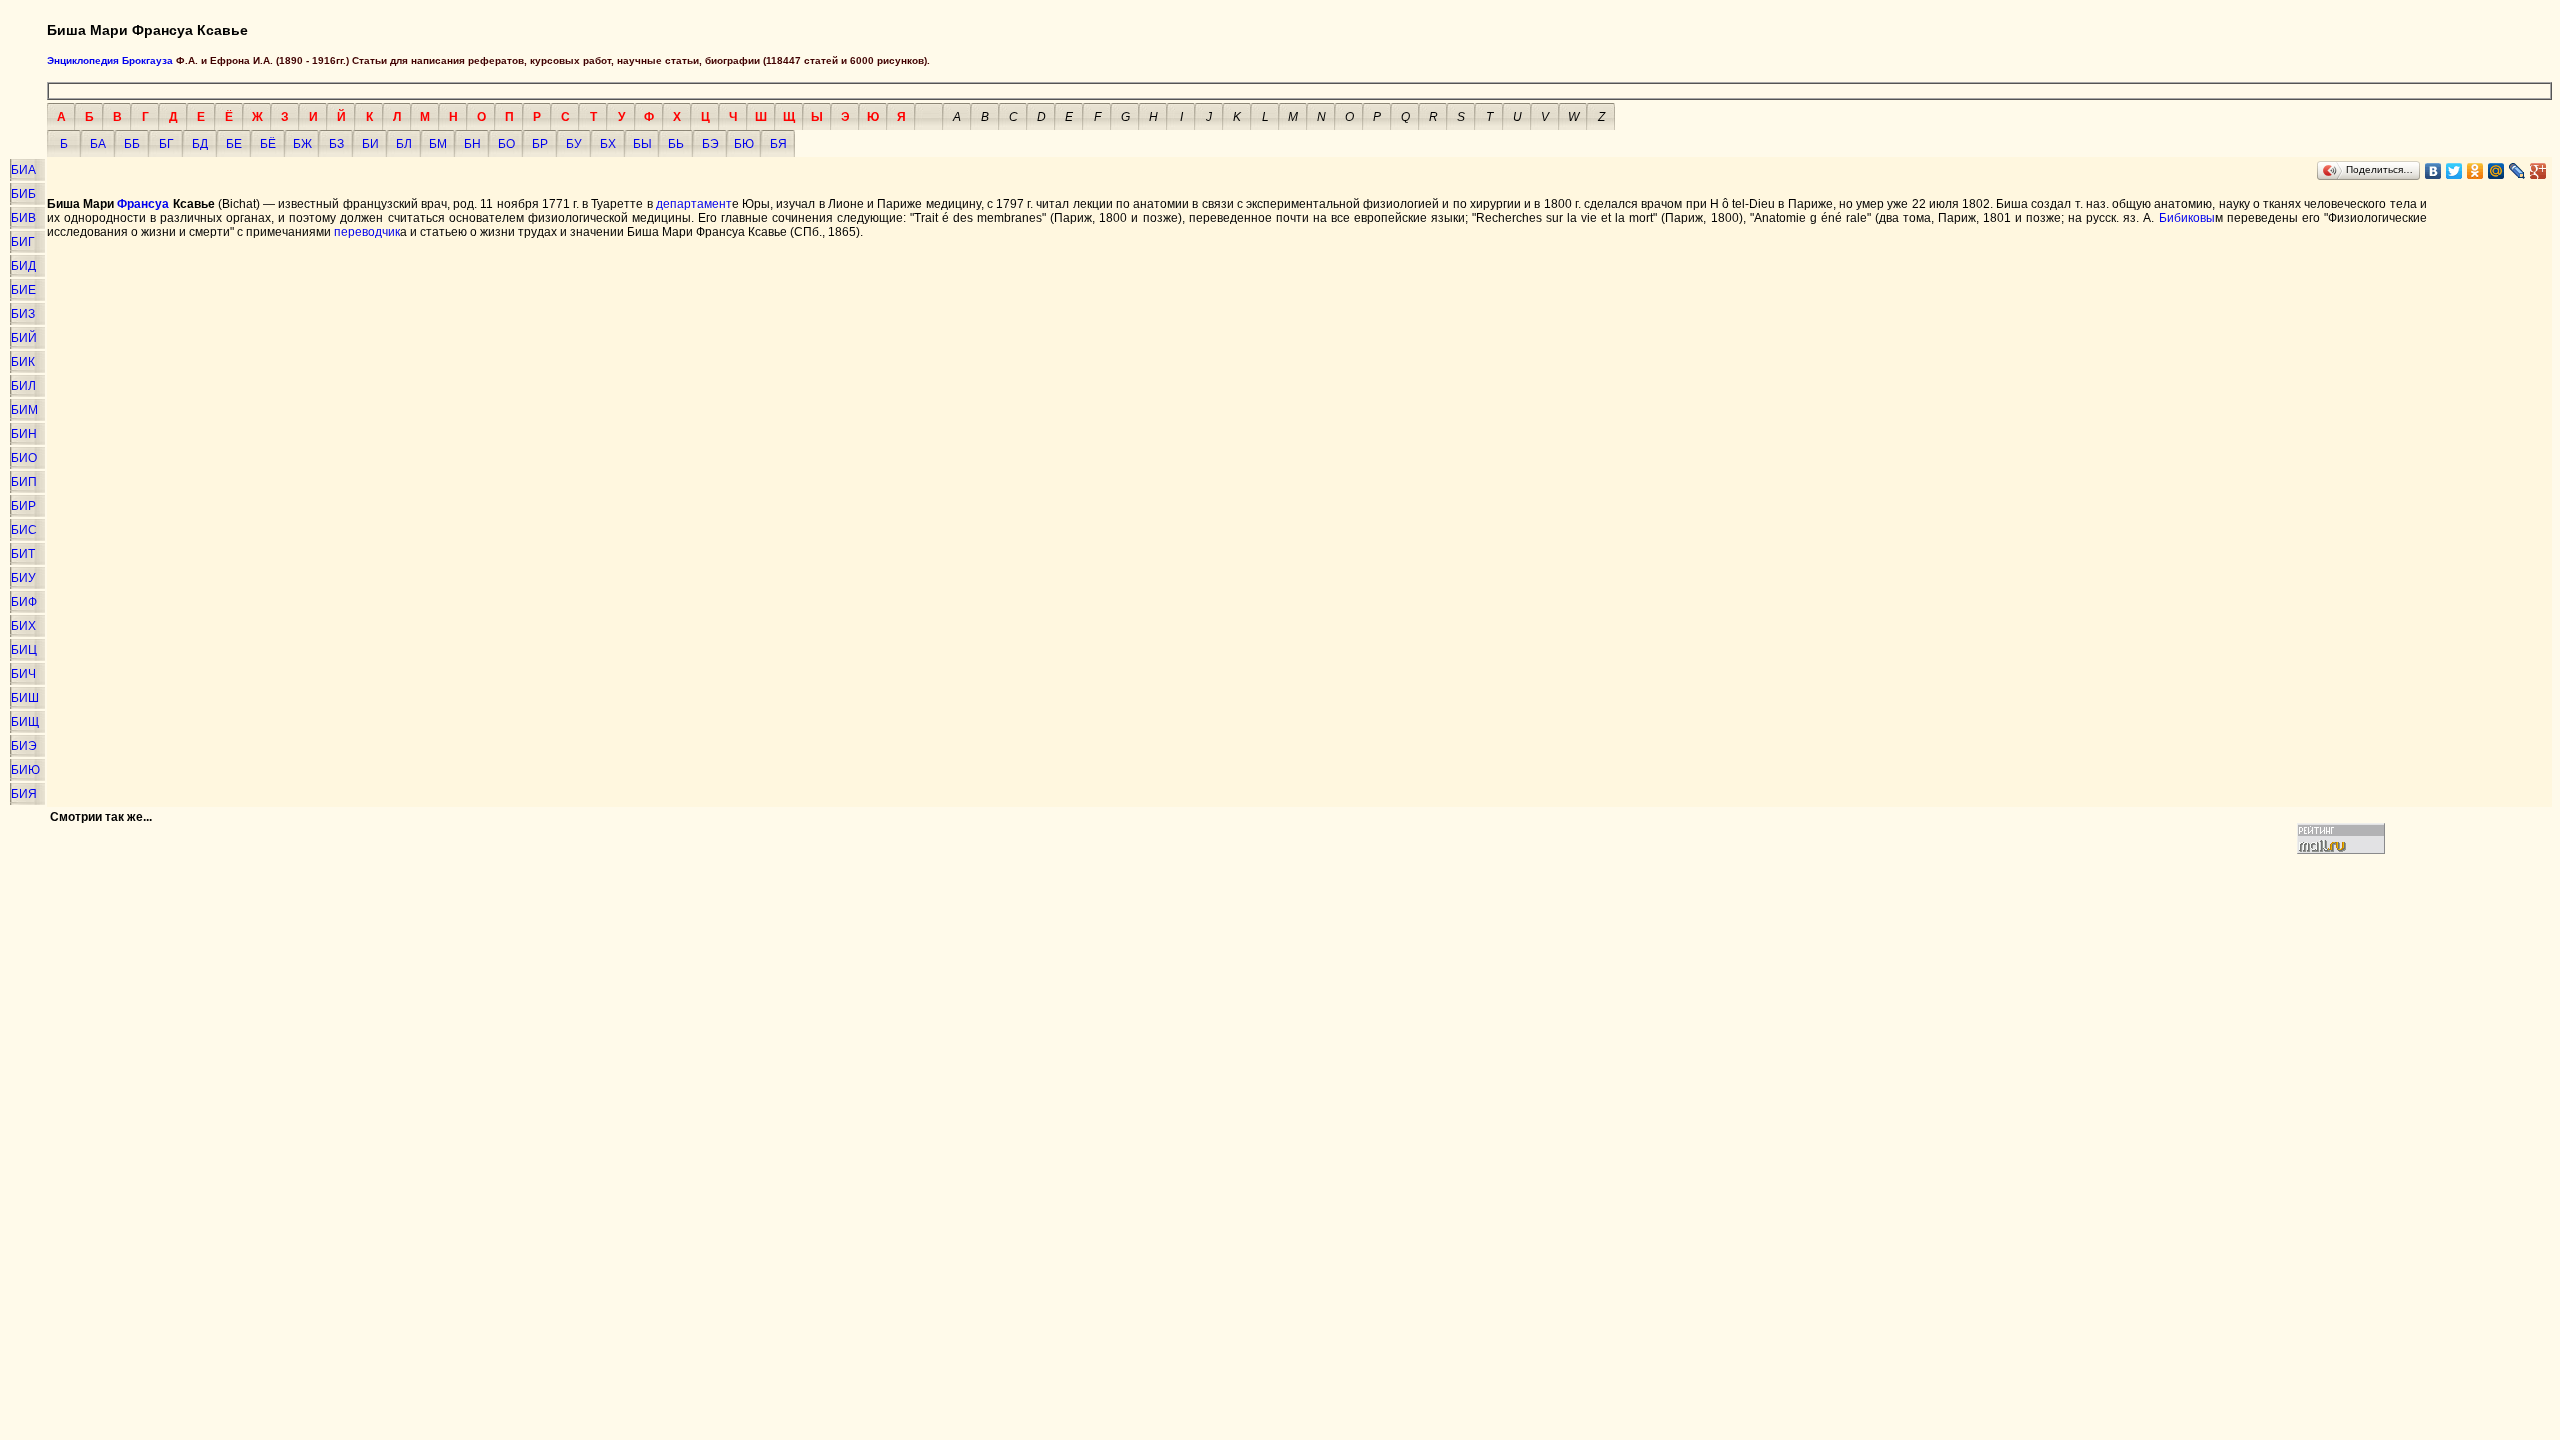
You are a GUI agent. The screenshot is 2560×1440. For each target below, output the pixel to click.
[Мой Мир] (2496, 171)
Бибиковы (2187, 218)
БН (472, 144)
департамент (694, 204)
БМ (438, 144)
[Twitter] (2454, 171)
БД (200, 144)
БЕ (234, 144)
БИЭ (24, 746)
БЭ (710, 144)
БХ (608, 144)
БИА (23, 170)
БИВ (23, 218)
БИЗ (23, 314)
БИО (24, 458)
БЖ (302, 144)
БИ (370, 144)
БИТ (23, 554)
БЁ (268, 144)
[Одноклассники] (2475, 171)
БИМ (24, 410)
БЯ (778, 144)
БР (540, 144)
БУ (574, 144)
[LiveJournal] (2517, 171)
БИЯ (24, 794)
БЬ (676, 144)
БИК (23, 362)
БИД (23, 266)
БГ (166, 144)
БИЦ (24, 650)
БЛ (404, 144)
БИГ (23, 242)
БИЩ (25, 722)
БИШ (25, 698)
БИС (24, 530)
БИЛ (23, 386)
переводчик (367, 232)
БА (98, 144)
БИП (24, 482)
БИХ (23, 626)
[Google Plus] (2538, 171)
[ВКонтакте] (2433, 171)
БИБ (23, 194)
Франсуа (143, 204)
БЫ (642, 144)
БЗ (336, 144)
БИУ (23, 578)
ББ (132, 144)
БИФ (24, 602)
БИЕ (23, 290)
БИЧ (23, 674)
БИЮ (25, 770)
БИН (24, 434)
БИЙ (24, 338)
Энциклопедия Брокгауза (110, 60)
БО (506, 144)
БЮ (744, 144)
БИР (23, 506)
